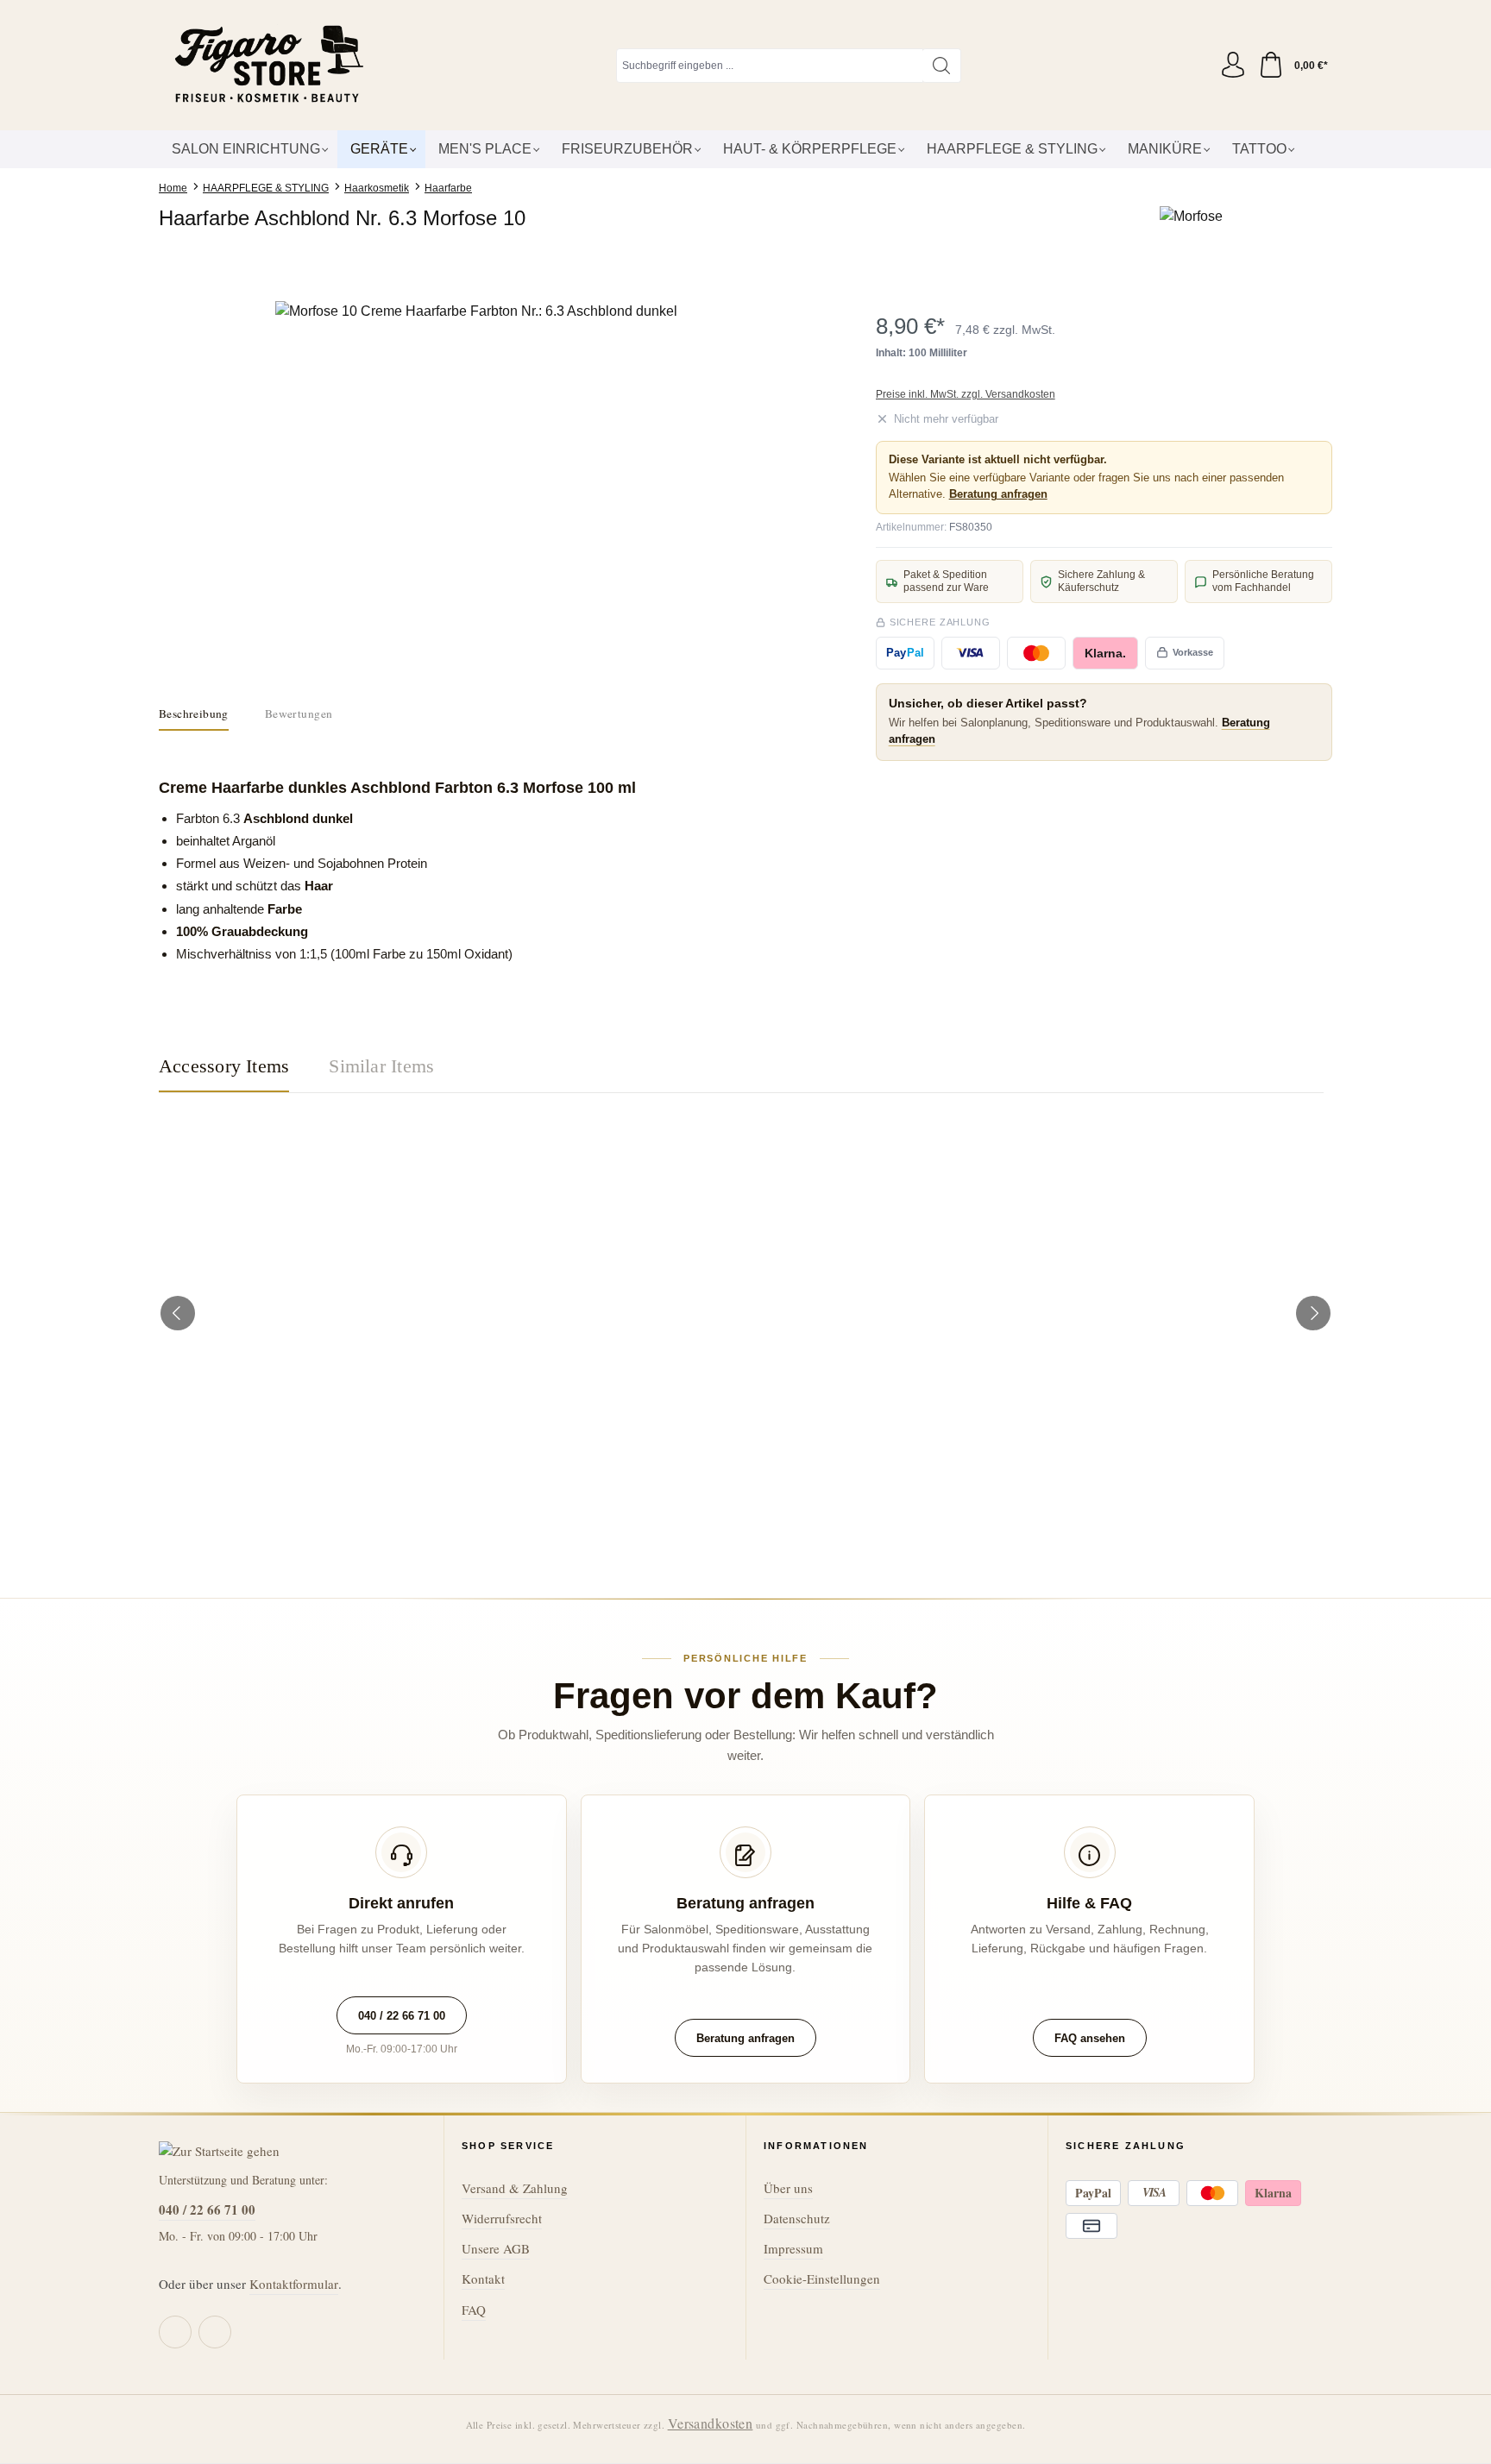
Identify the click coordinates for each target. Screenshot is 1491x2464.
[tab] (194, 714)
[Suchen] (942, 66)
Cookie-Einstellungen (822, 2279)
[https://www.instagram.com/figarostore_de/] (215, 2332)
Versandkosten (711, 2423)
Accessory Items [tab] (224, 1066)
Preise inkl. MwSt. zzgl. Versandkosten (966, 394)
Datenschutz (797, 2218)
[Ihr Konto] (1233, 66)
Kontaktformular (294, 2284)
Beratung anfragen (998, 494)
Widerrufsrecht (502, 2218)
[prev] (178, 1313)
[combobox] (770, 66)
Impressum (793, 2248)
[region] (483, 487)
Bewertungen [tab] (299, 713)
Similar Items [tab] (381, 1066)
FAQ (474, 2310)
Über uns (788, 2188)
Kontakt (483, 2279)
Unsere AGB (496, 2248)
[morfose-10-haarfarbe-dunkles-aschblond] (482, 487)
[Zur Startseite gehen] (267, 65)
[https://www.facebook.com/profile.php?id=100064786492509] (175, 2332)
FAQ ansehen (1090, 2038)
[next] (1313, 1313)
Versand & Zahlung (515, 2188)
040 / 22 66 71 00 (402, 2016)
